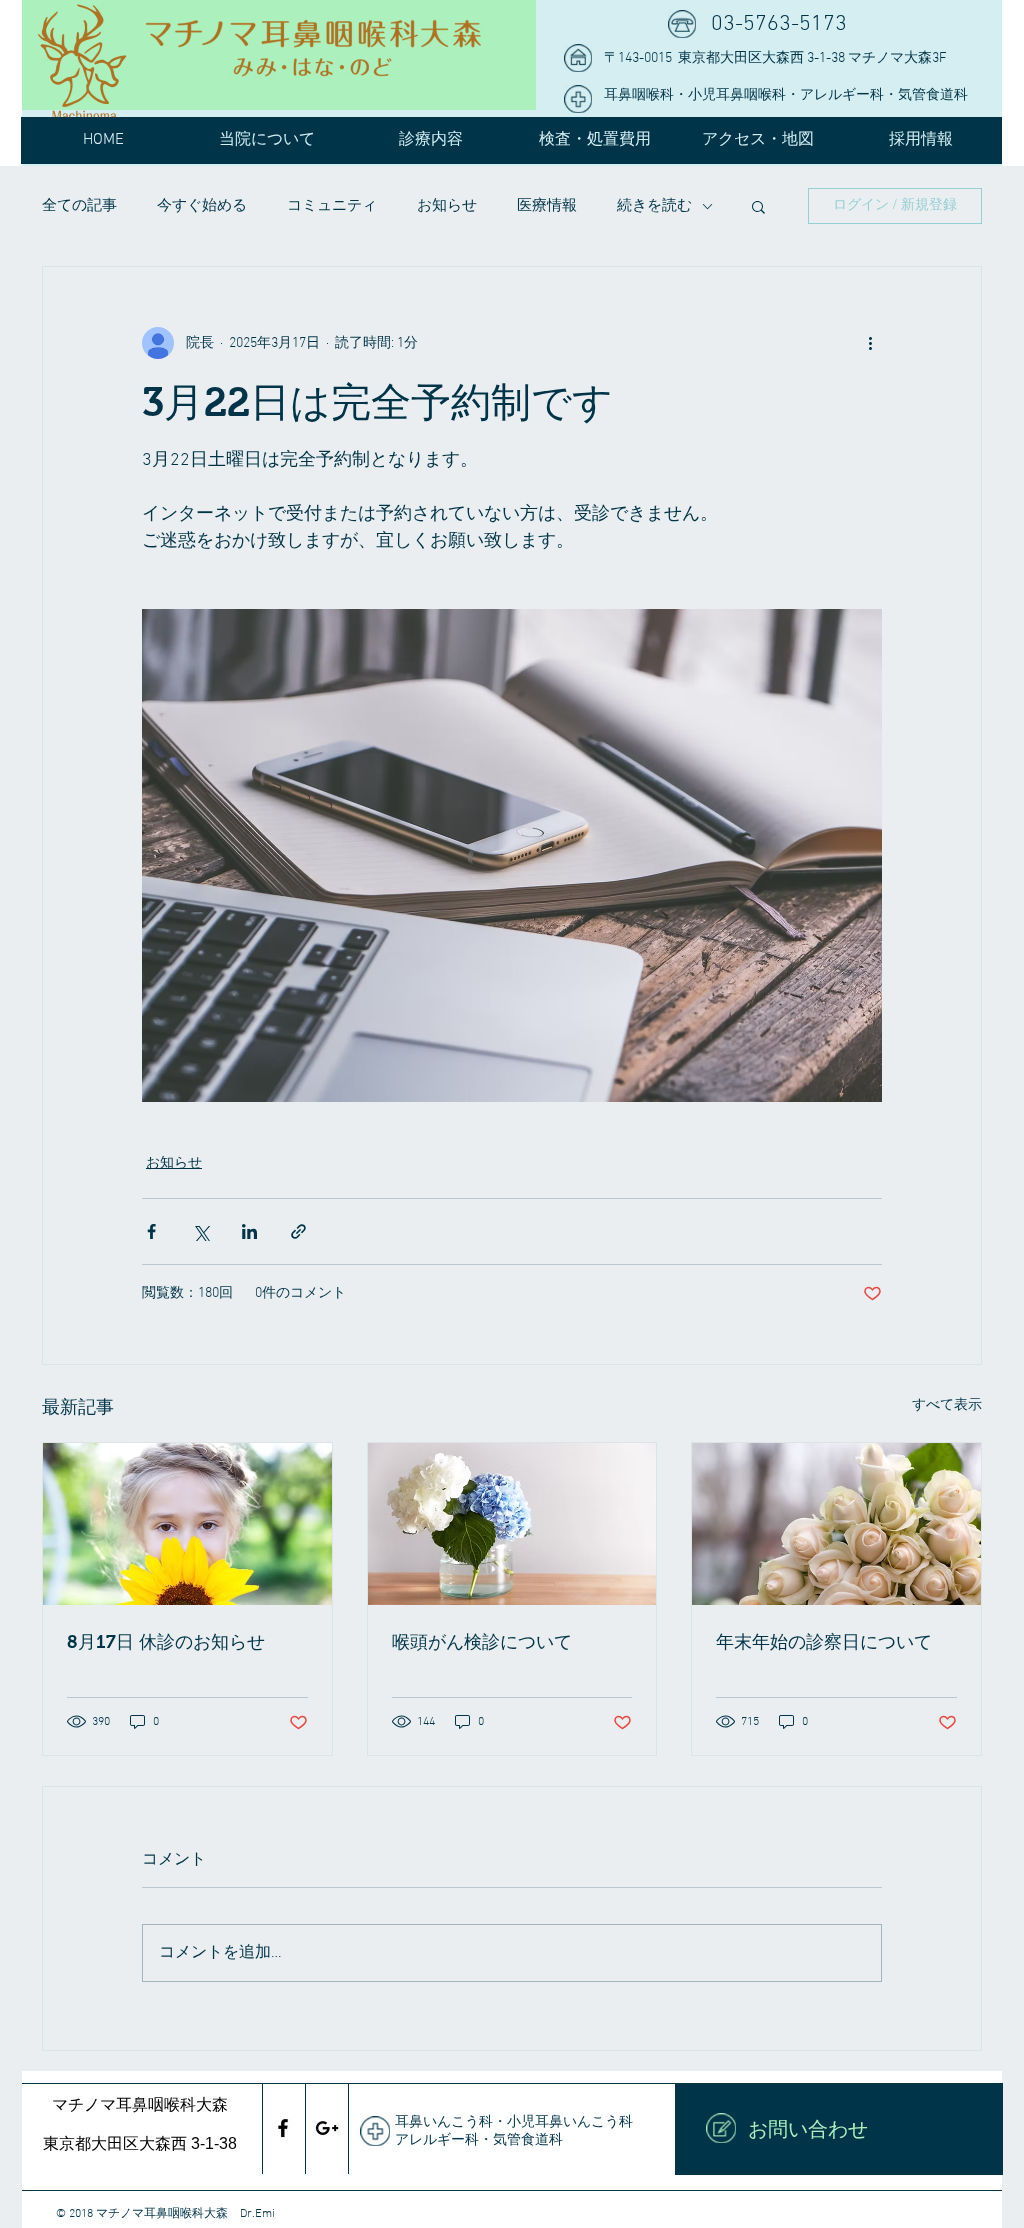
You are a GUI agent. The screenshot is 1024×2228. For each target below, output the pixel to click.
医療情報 (547, 206)
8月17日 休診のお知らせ (166, 1642)
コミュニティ (332, 206)
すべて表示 (947, 1405)
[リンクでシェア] (298, 1231)
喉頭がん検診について (482, 1642)
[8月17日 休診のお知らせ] (187, 1524)
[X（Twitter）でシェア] (200, 1231)
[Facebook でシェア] (151, 1231)
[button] (758, 206)
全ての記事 (79, 206)
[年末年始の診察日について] (836, 1524)
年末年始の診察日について (824, 1642)
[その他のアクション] (870, 343)
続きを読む (654, 206)
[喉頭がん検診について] (512, 1524)
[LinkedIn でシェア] (249, 1231)
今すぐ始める (202, 206)
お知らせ (447, 206)
